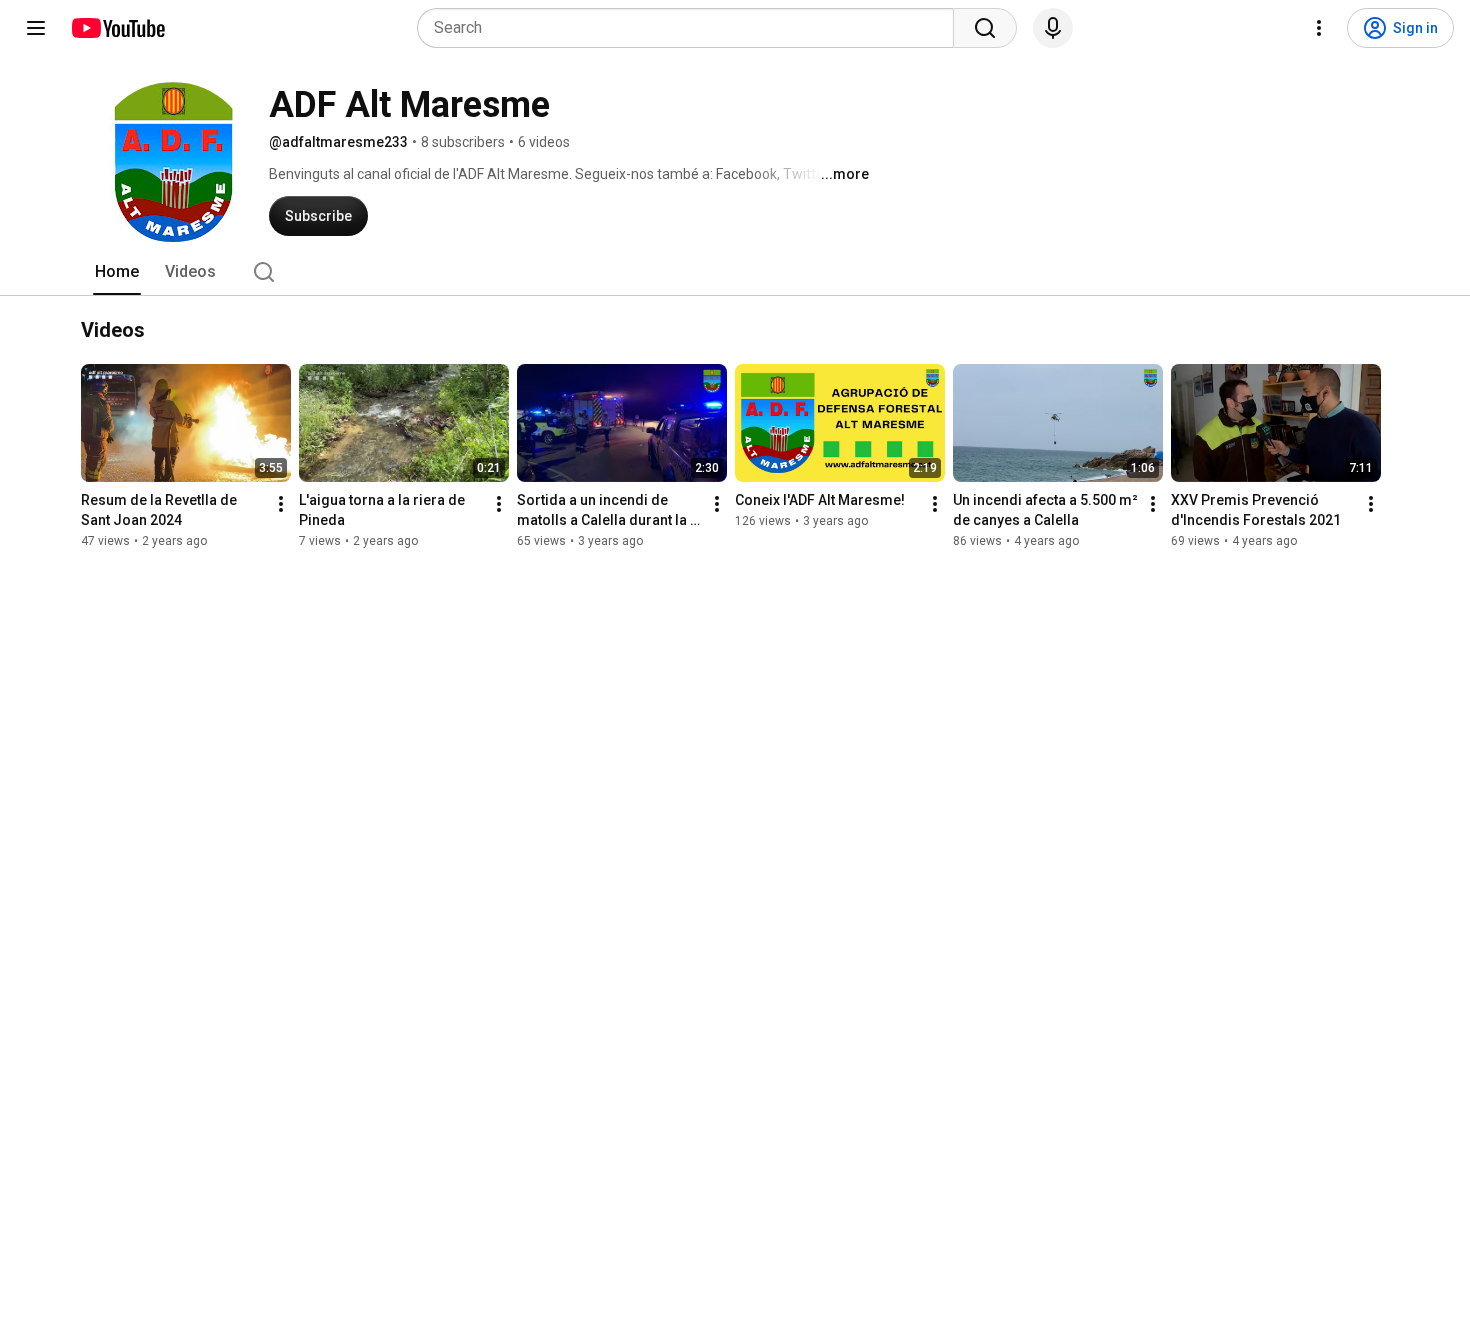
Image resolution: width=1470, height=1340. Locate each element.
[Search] (985, 28)
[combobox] (691, 28)
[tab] (117, 272)
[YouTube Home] (117, 28)
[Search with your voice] (1053, 28)
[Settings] (1319, 28)
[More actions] (281, 504)
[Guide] (36, 28)
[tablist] (735, 272)
